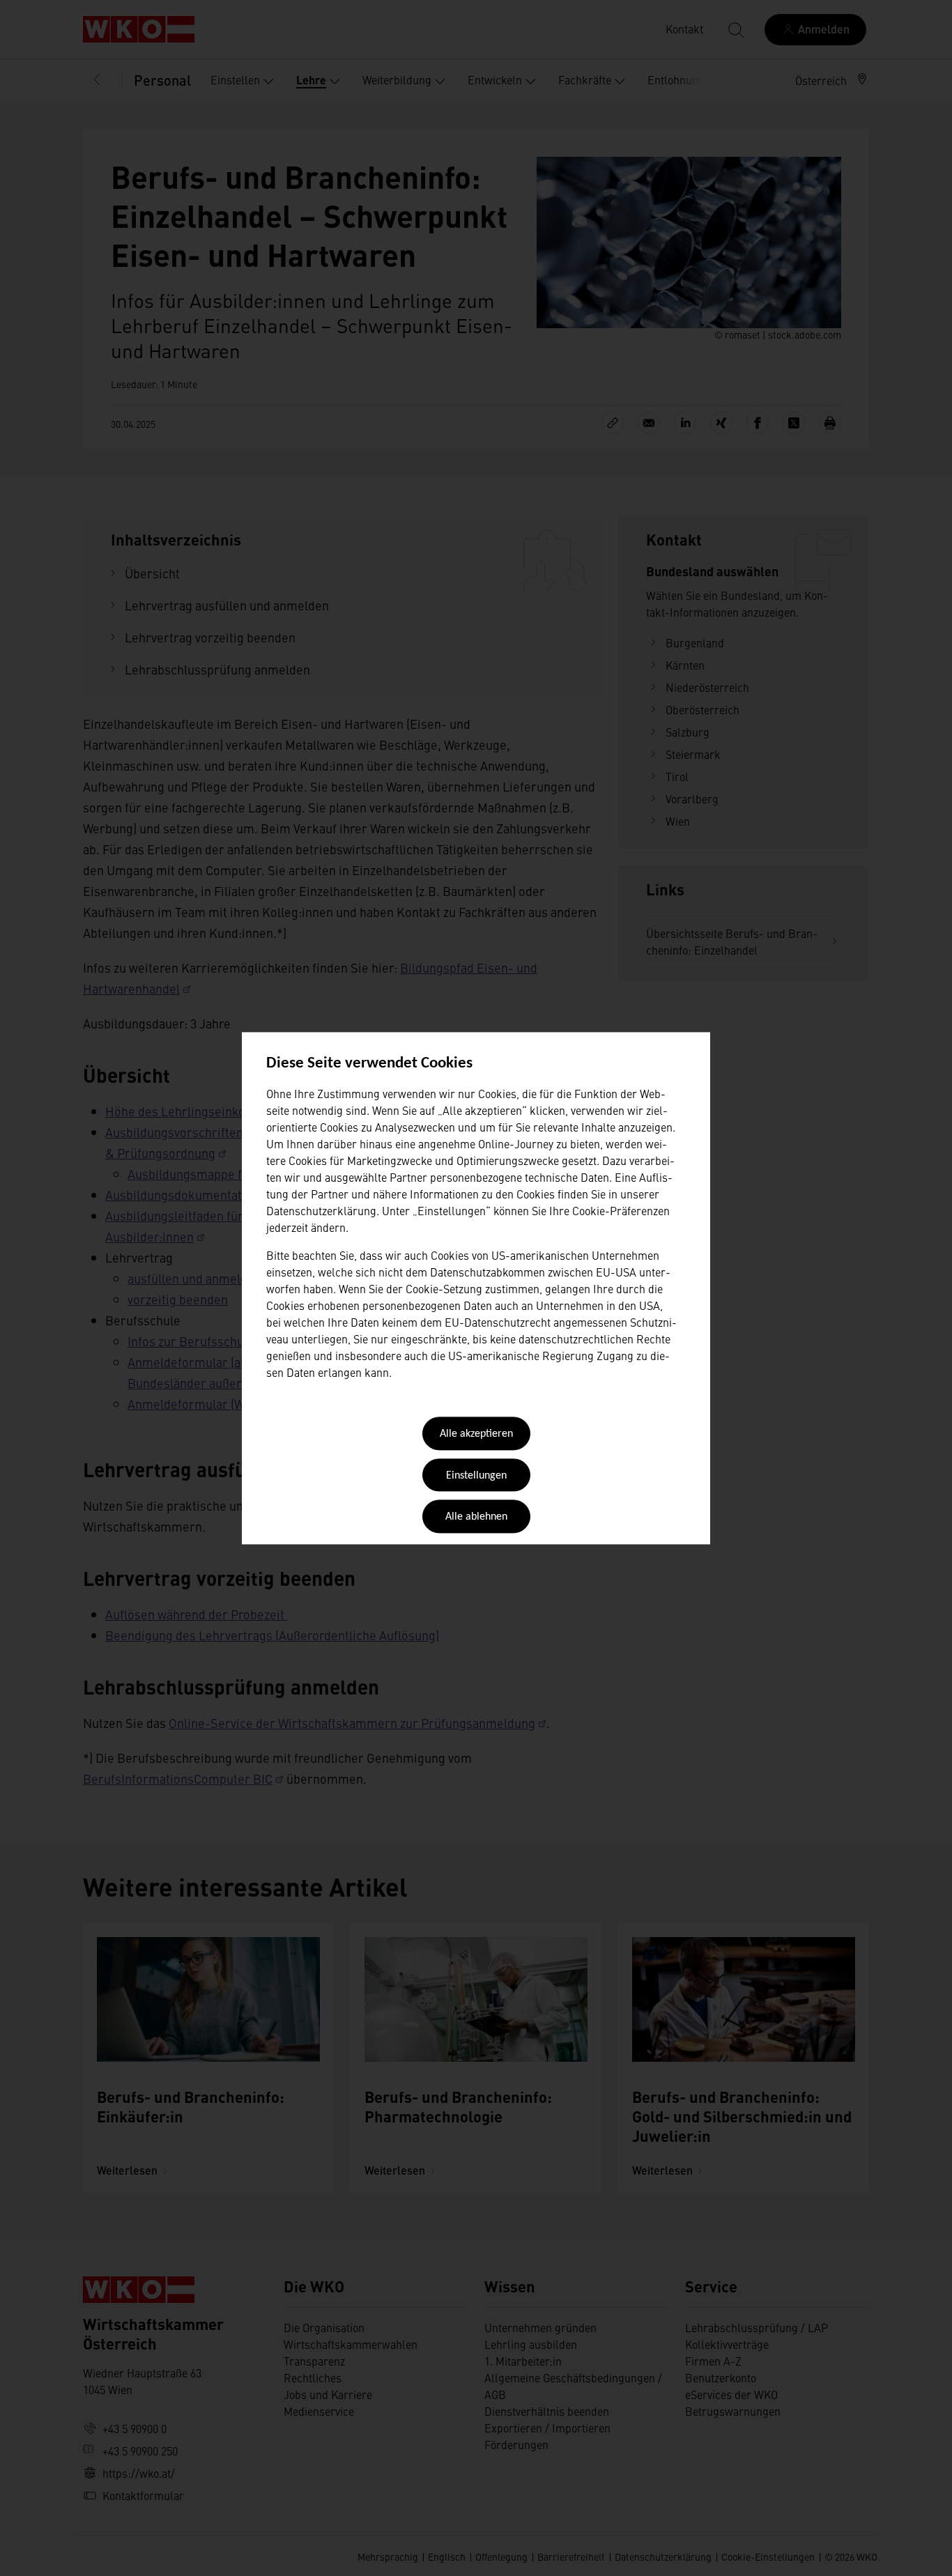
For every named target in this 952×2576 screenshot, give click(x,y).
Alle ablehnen (476, 1518)
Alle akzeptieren (476, 1435)
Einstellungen (476, 1476)
